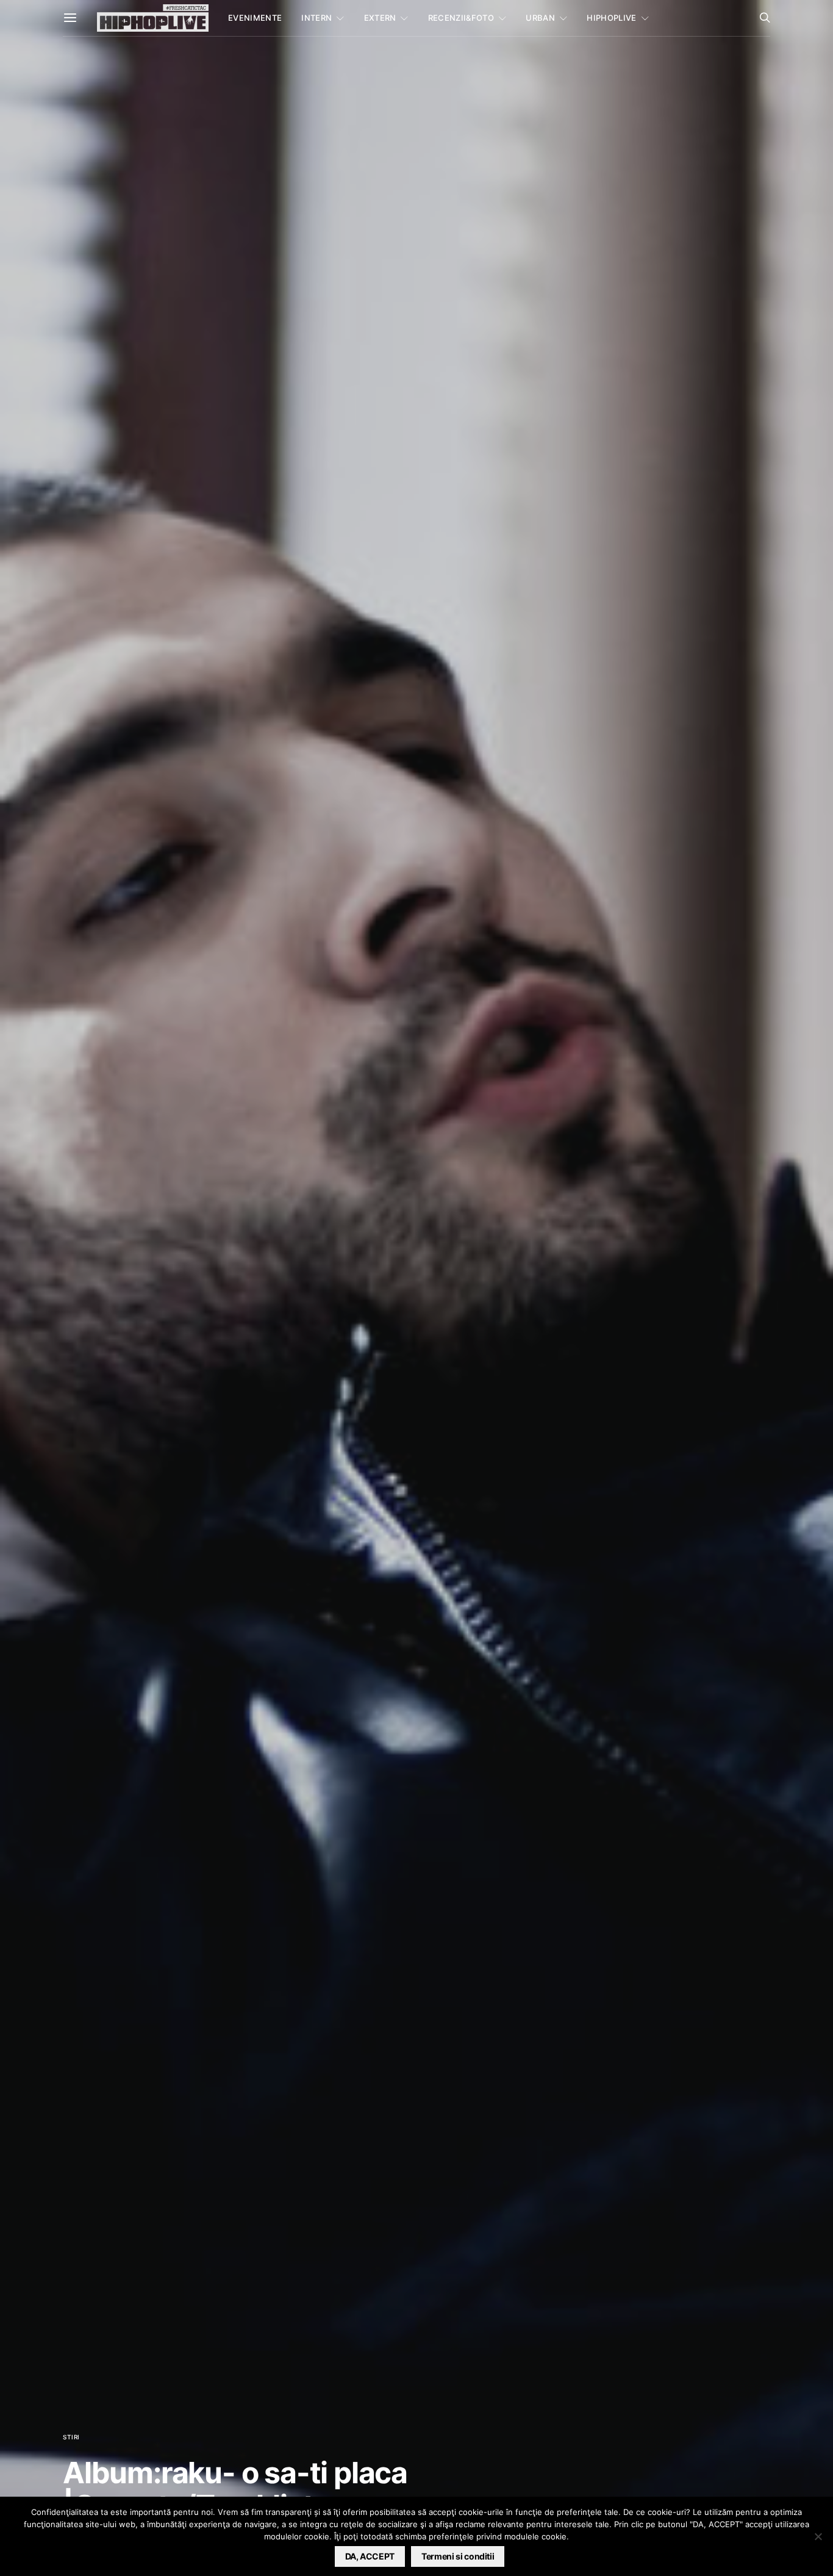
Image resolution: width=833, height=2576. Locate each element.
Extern (380, 18)
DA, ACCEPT (370, 2556)
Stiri (71, 2437)
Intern (316, 18)
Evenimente (255, 18)
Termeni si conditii (458, 2556)
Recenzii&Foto (461, 18)
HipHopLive (611, 18)
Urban (540, 18)
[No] (818, 2536)
